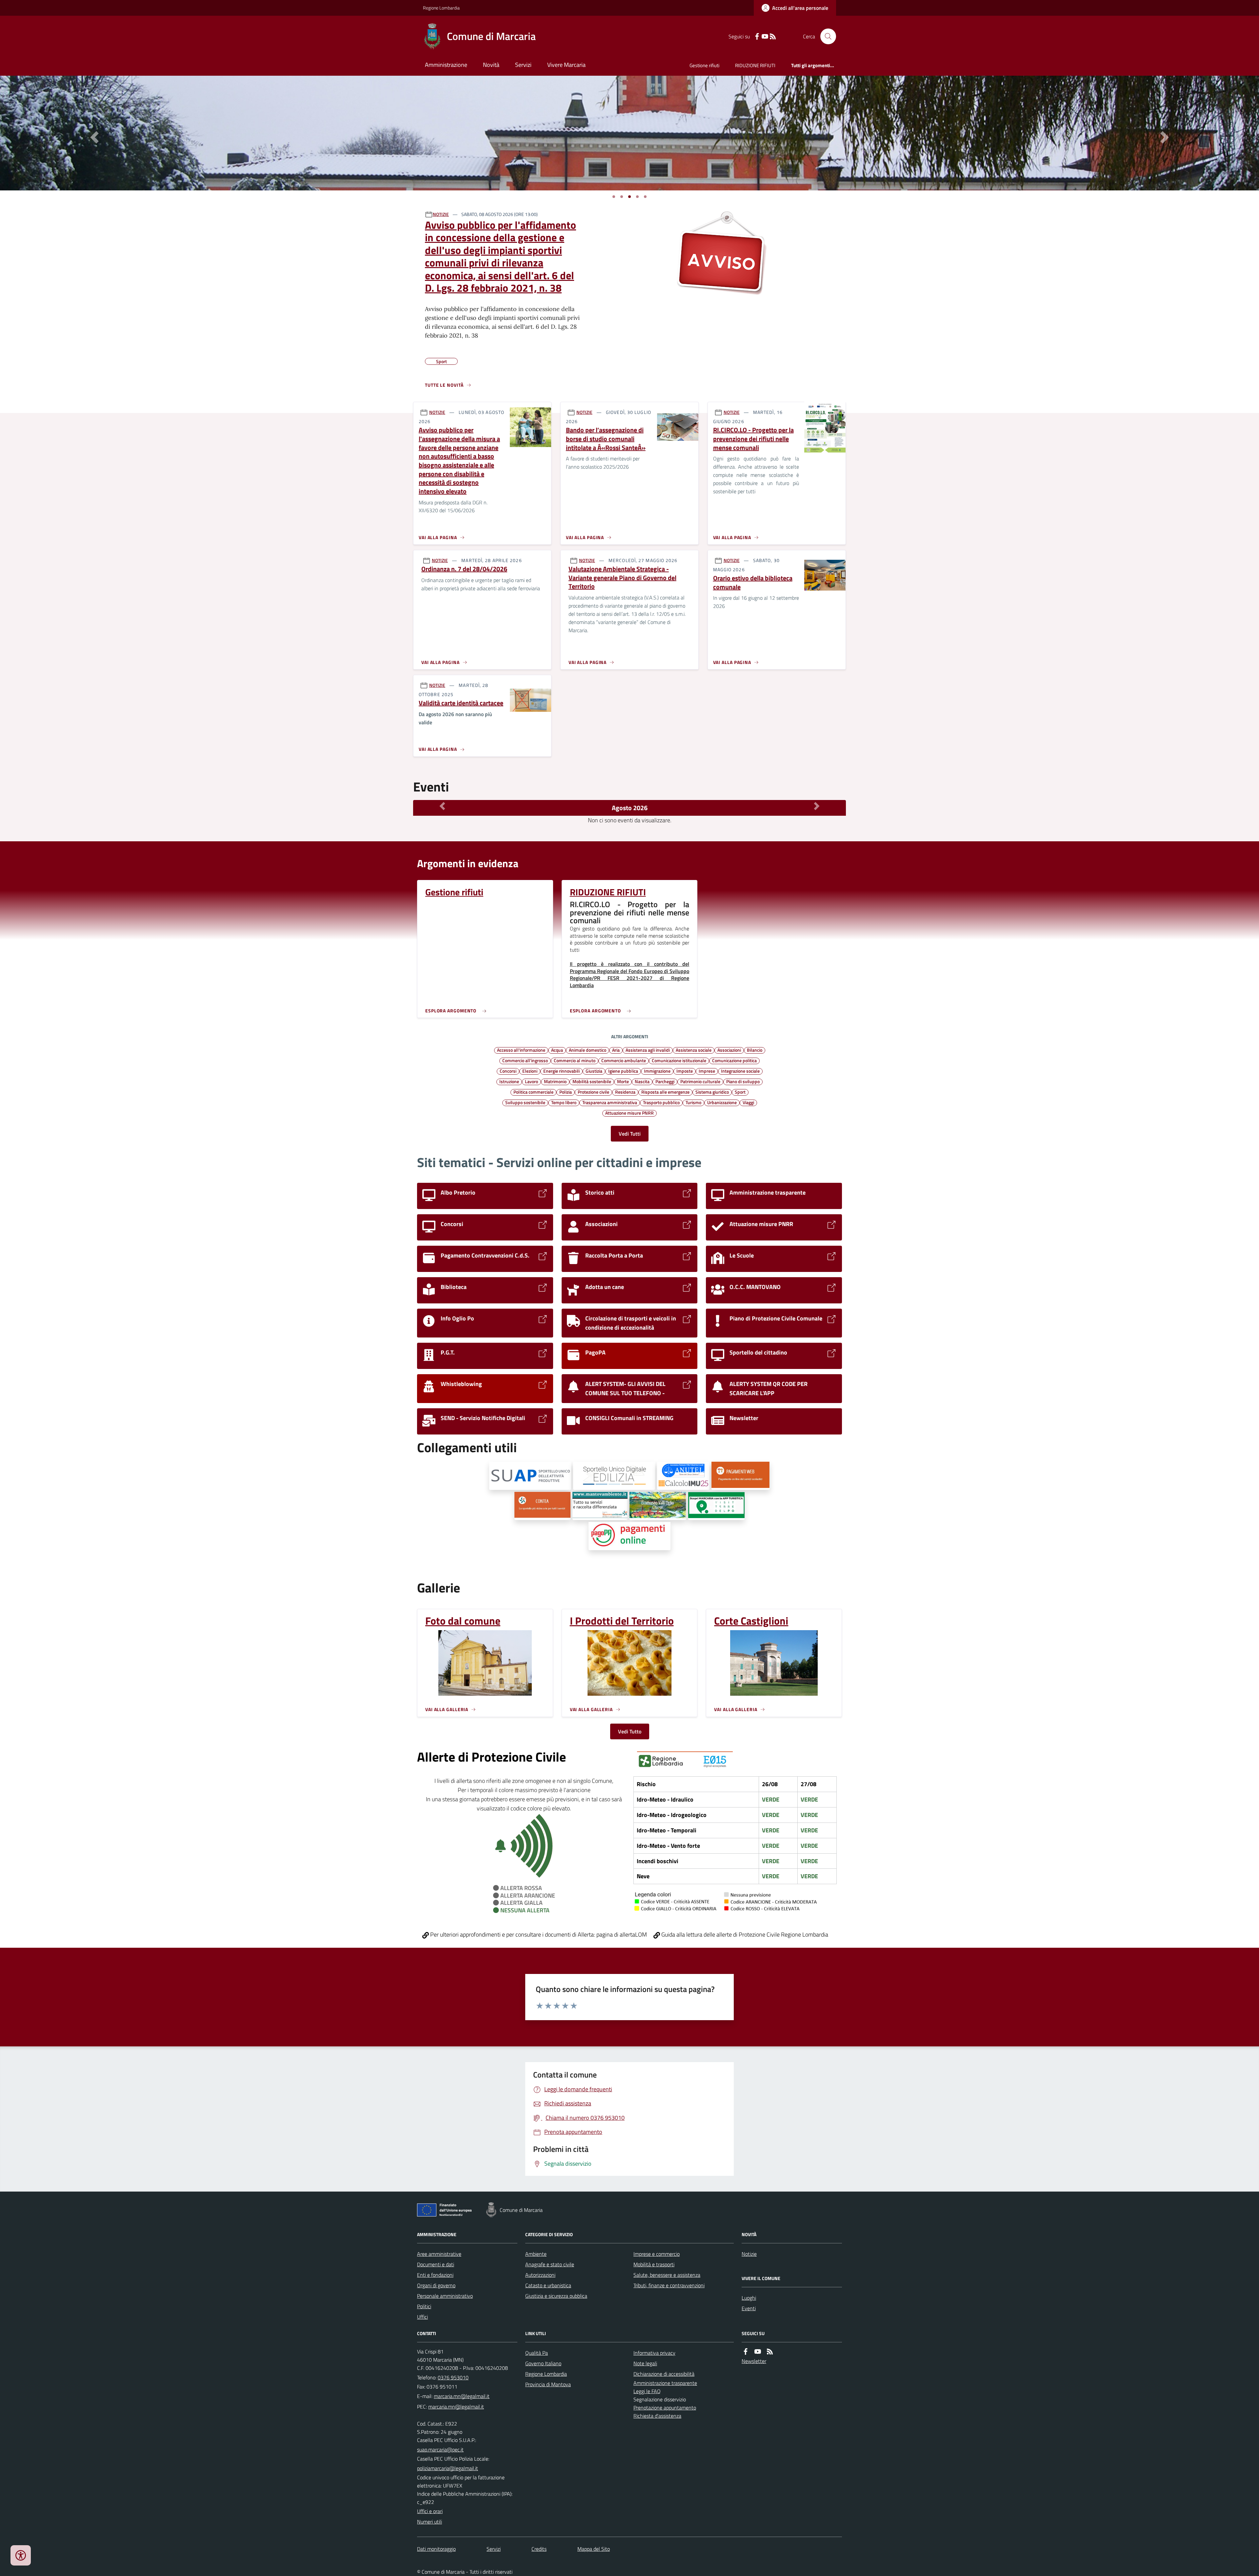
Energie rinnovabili (561, 1071)
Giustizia (594, 1071)
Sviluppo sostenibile (525, 1102)
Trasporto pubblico (661, 1102)
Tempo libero (564, 1102)
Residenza (625, 1092)
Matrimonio (555, 1081)
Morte (623, 1081)
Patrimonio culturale (700, 1081)
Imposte (685, 1071)
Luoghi (749, 2298)
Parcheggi (665, 1081)
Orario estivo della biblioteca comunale (753, 583)
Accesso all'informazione (521, 1050)
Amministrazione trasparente (665, 2383)
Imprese (707, 1071)
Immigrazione (657, 1071)
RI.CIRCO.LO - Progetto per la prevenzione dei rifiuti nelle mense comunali (753, 439)
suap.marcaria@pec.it (440, 2449)
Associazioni (729, 1050)
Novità (491, 65)
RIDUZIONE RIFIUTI (755, 65)
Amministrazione (446, 65)
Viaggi (748, 1102)
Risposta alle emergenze (665, 1092)
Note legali (645, 2363)
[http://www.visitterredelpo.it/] (716, 1506)
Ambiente (536, 2254)
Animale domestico (588, 1050)
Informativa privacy (654, 2353)
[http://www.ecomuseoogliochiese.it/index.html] (658, 1506)
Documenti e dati (436, 2264)
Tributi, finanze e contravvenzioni (669, 2285)
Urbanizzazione (722, 1102)
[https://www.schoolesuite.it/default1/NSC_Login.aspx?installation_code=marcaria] (741, 1476)
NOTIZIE (441, 214)
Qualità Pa (537, 2353)
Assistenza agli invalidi (648, 1050)
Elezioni (530, 1071)
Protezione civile (593, 1092)
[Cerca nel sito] (826, 36)
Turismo (693, 1102)
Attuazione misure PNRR (629, 1113)
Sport (740, 1092)
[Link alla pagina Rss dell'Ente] (770, 2352)
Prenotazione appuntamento (665, 2408)
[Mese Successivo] (817, 806)
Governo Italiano (543, 2363)
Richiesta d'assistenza (657, 2416)
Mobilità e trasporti (654, 2264)
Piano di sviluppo (743, 1081)
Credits (539, 2549)
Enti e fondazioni (435, 2275)
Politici (424, 2306)
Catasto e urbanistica (548, 2285)
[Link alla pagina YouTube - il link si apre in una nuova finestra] (765, 37)
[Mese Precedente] (442, 806)
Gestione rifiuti (704, 65)
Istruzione (509, 1081)
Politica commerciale (533, 1092)
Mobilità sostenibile (592, 1081)
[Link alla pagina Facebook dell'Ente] (746, 2352)
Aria (616, 1050)
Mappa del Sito (594, 2549)
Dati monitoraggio (436, 2549)
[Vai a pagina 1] (614, 197)
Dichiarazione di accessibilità (664, 2374)
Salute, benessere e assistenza (667, 2275)
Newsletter (754, 2361)
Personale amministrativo (445, 2296)
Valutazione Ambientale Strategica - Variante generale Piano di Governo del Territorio (622, 578)
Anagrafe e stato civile (550, 2264)
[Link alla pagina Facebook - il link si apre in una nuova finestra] (757, 37)
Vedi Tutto (630, 1731)
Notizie (749, 2254)
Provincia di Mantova (548, 2384)
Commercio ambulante (624, 1060)
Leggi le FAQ (647, 2391)
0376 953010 (453, 2377)
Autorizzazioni (540, 2275)
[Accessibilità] (21, 2555)
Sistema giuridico (712, 1092)
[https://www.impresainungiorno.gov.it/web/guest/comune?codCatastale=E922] (530, 1476)
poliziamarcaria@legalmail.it (448, 2468)
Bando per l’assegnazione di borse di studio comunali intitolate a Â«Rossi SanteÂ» (606, 439)
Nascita (642, 1081)
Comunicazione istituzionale (679, 1060)
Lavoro (531, 1081)
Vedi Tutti (630, 1134)
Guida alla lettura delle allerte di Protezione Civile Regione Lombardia (744, 1934)
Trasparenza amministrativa (610, 1102)
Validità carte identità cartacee (461, 703)
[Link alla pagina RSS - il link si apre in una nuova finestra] (773, 37)
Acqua (557, 1050)
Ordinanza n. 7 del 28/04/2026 (464, 569)
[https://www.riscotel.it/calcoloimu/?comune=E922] (683, 1476)
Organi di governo (436, 2285)
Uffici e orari (430, 2511)
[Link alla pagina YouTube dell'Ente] (758, 2352)
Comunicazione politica (734, 1060)
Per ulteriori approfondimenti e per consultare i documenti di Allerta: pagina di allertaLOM (538, 1934)
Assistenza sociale (694, 1050)
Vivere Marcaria (566, 65)
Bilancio (755, 1050)
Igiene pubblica (623, 1071)
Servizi (523, 65)
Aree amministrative (439, 2254)
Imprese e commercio (657, 2254)
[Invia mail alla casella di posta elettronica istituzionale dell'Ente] (462, 2396)
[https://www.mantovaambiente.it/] (600, 1506)
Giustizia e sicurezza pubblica (556, 2296)
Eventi (749, 2308)
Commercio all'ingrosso (525, 1060)
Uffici (422, 2317)
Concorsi (508, 1071)
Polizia (566, 1092)
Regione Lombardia (441, 8)
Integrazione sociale (740, 1071)
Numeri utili (430, 2522)
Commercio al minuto (575, 1060)
